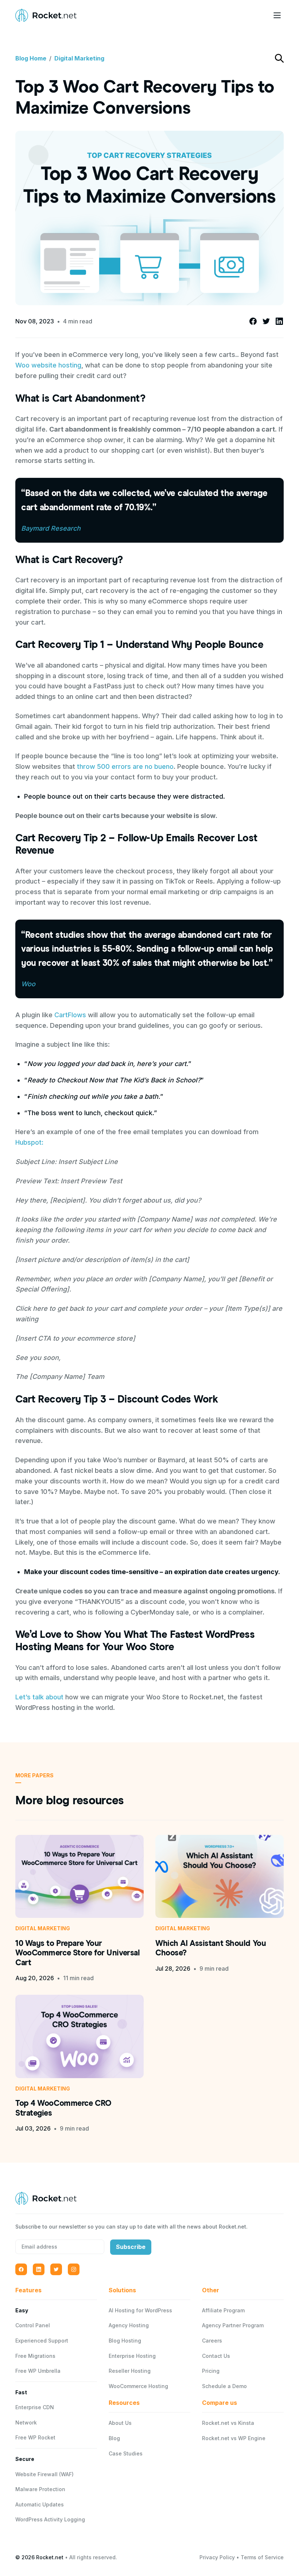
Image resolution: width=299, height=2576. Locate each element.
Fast (21, 2392)
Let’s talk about (40, 1697)
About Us (120, 2423)
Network (26, 2422)
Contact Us (216, 2356)
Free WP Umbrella (38, 2371)
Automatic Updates (40, 2504)
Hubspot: (29, 1142)
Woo (28, 984)
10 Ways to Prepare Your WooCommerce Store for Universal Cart (77, 1953)
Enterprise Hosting (132, 2356)
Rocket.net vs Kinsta (228, 2423)
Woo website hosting (48, 365)
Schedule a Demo (224, 2386)
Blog (114, 2438)
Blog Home (31, 58)
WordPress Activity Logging (50, 2519)
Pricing (211, 2371)
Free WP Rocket (35, 2437)
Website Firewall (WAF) (44, 2474)
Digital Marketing (79, 58)
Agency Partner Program (233, 2325)
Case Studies (126, 2453)
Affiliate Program (223, 2310)
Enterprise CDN (35, 2407)
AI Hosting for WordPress (140, 2310)
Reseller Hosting (130, 2371)
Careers (212, 2341)
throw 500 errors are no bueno (125, 766)
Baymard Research (51, 528)
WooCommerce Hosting (138, 2386)
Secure (25, 2459)
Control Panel (33, 2325)
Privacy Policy (217, 2557)
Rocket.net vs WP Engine (234, 2438)
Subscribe (131, 2247)
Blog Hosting (125, 2341)
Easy (22, 2310)
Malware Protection (40, 2489)
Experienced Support (42, 2341)
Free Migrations (35, 2356)
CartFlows (70, 1015)
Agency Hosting (129, 2325)
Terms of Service (262, 2557)
